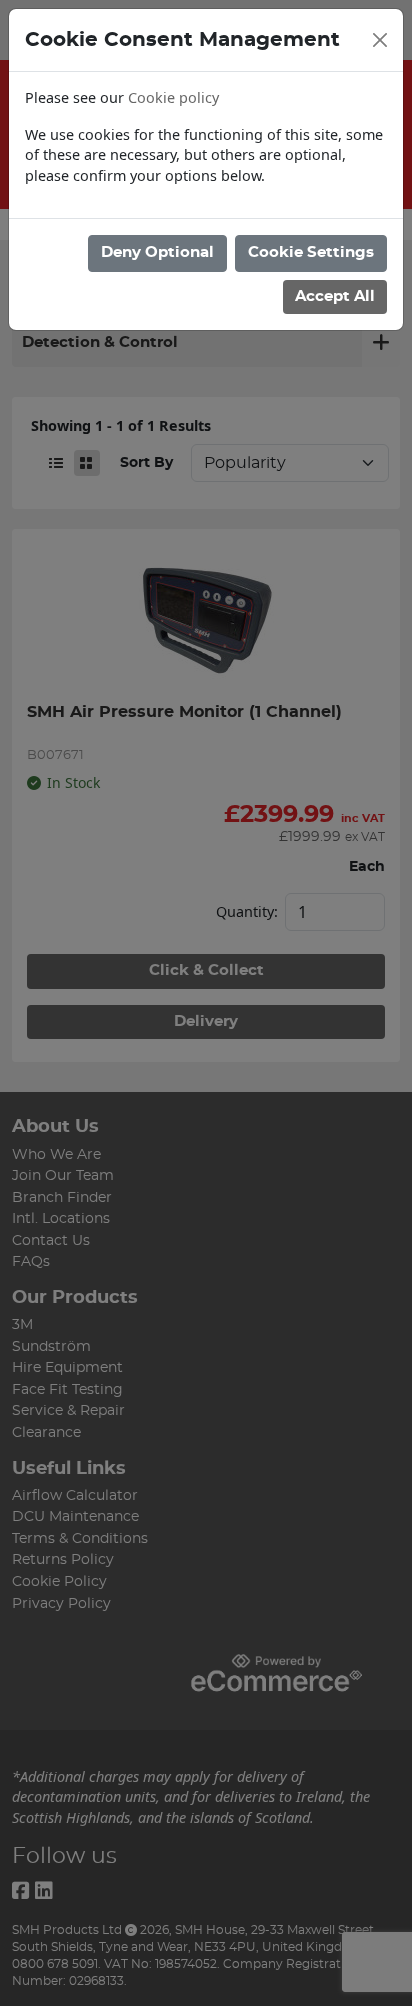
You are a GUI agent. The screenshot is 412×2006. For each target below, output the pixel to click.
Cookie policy (173, 97)
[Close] (380, 40)
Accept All (335, 296)
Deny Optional (157, 252)
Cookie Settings (311, 252)
